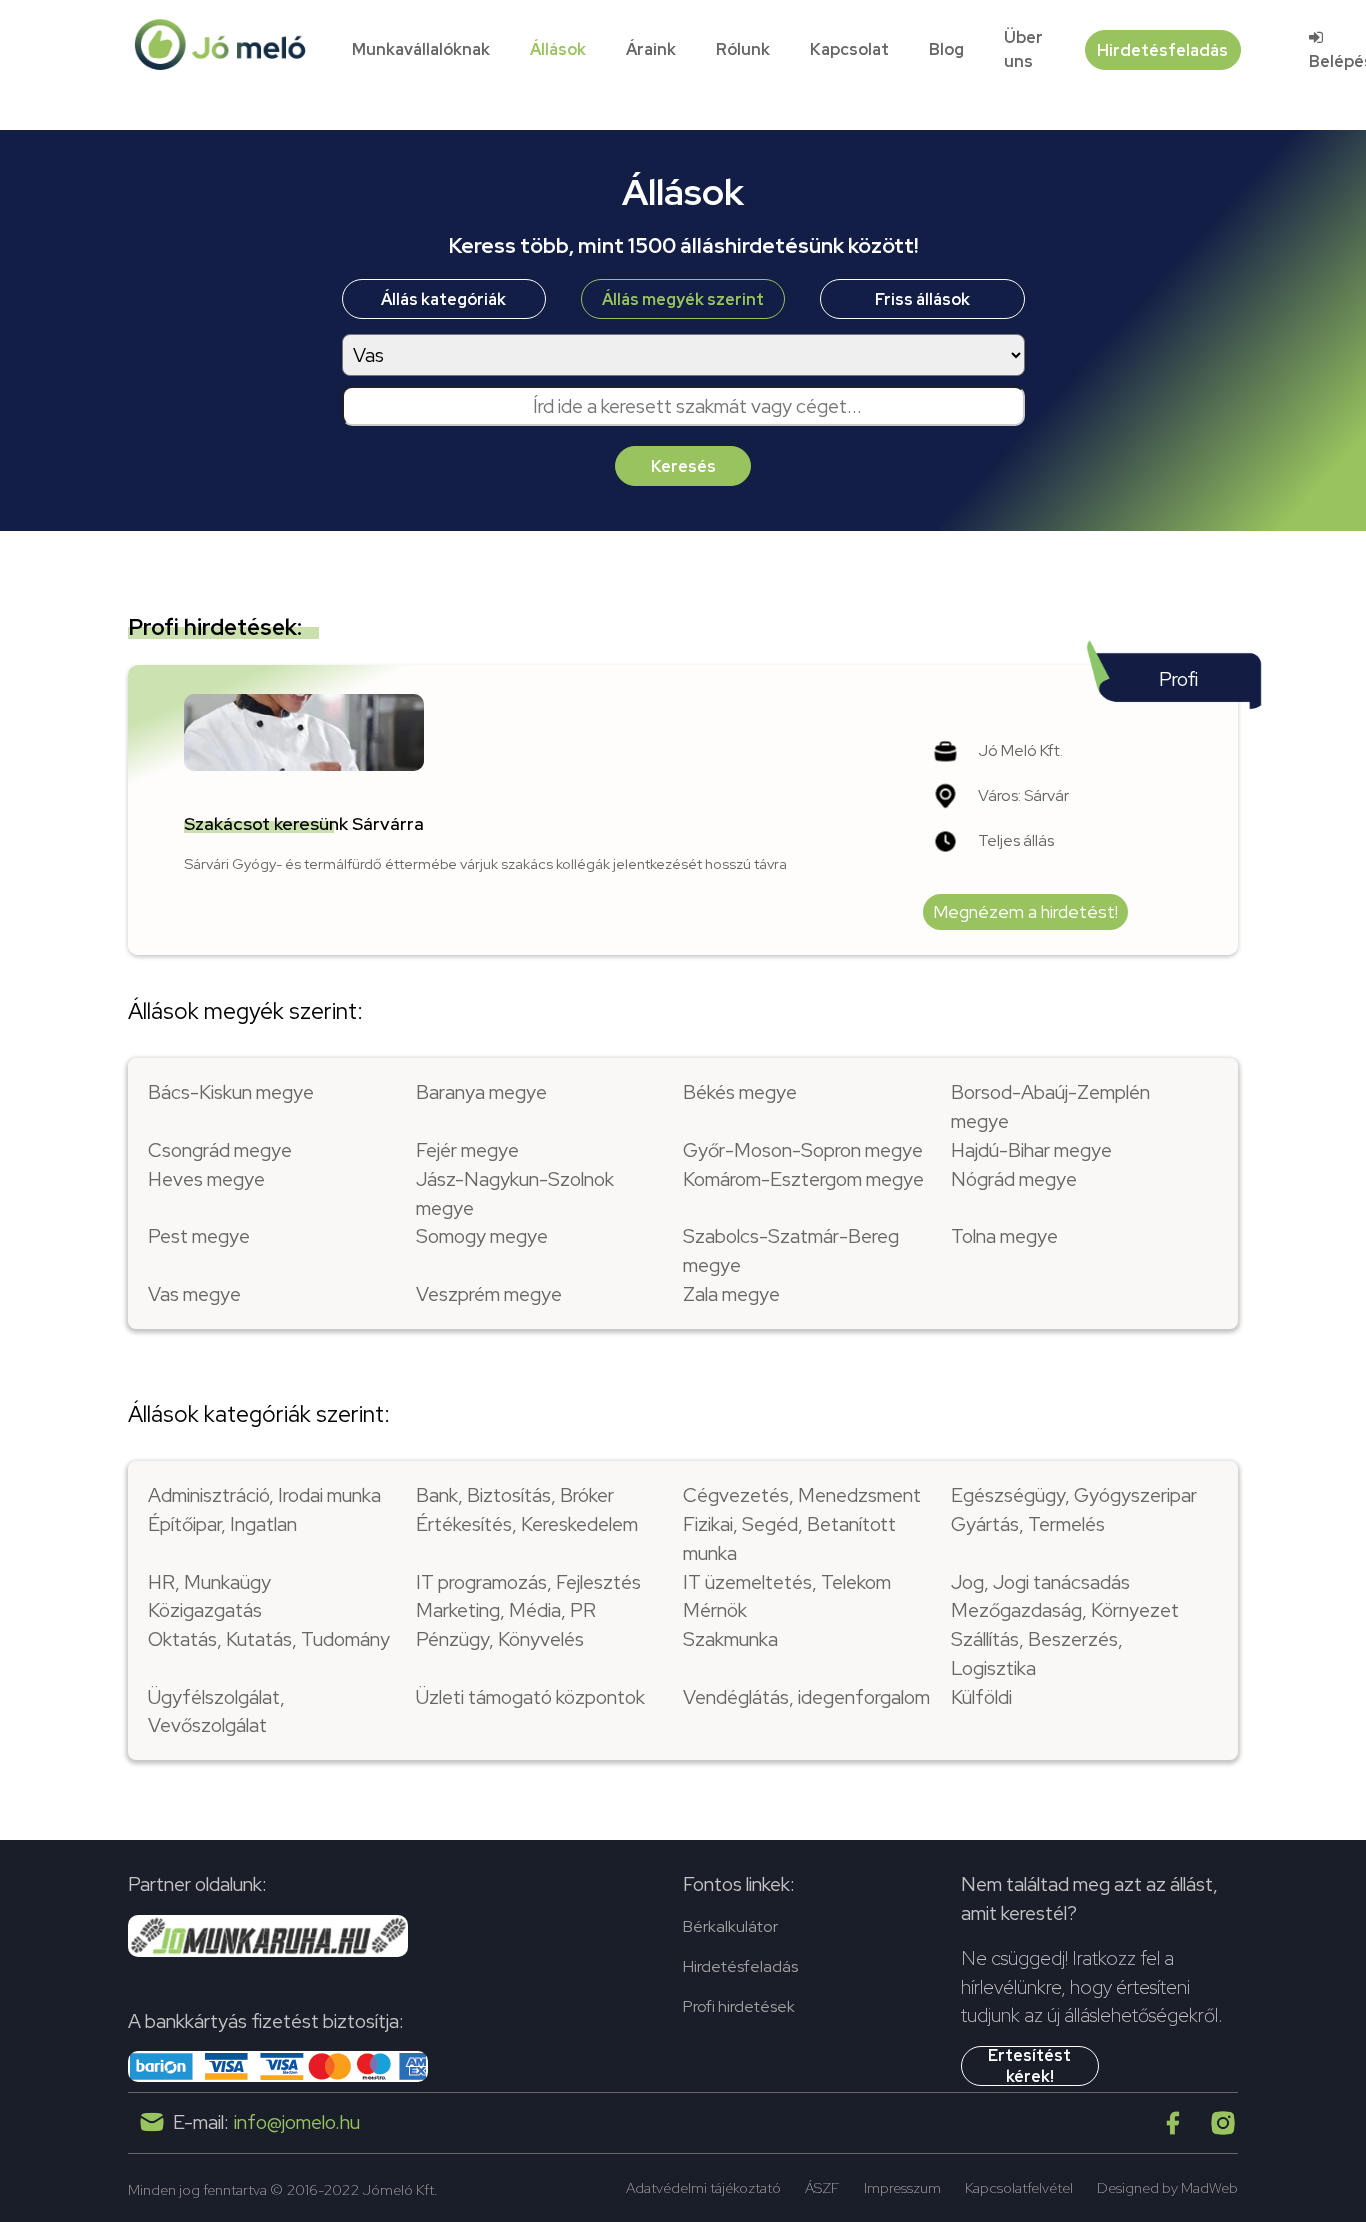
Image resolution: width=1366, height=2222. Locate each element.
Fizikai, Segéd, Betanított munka (789, 1538)
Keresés (683, 466)
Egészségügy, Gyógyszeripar (1074, 1495)
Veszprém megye (489, 1294)
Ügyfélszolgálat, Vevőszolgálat (216, 1711)
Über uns (1023, 49)
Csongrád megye (220, 1150)
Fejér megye (467, 1150)
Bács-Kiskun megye (231, 1092)
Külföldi (981, 1697)
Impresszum (902, 2187)
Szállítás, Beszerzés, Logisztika (1037, 1653)
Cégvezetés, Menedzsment (802, 1495)
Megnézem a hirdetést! (1025, 911)
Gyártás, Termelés (1028, 1524)
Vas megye (194, 1294)
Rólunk (743, 49)
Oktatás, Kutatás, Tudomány (269, 1639)
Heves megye (206, 1179)
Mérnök (715, 1610)
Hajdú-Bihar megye (1031, 1150)
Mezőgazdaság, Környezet (1065, 1610)
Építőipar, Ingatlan (222, 1524)
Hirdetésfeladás (1162, 50)
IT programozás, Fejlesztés (528, 1582)
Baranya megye (481, 1092)
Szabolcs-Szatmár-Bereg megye (791, 1250)
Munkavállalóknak (421, 49)
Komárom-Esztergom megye (803, 1179)
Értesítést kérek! (1029, 2066)
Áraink (651, 49)
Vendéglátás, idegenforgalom (806, 1697)
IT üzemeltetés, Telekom (787, 1582)
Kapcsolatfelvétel (1019, 2187)
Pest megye (199, 1236)
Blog (946, 49)
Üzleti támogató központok (530, 1697)
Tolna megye (1004, 1236)
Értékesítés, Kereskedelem (527, 1524)
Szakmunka (730, 1639)
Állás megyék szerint (683, 299)
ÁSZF (822, 2187)
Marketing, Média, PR (506, 1610)
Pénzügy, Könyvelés (500, 1639)
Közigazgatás (205, 1610)
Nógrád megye (1014, 1179)
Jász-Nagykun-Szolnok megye (515, 1193)
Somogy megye (482, 1236)
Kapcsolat (849, 49)
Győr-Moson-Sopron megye (803, 1150)
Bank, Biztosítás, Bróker (515, 1495)
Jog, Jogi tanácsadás (1040, 1582)
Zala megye (731, 1294)
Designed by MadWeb (1167, 2187)
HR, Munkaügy (209, 1582)
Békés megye (740, 1092)
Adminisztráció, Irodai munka (264, 1495)
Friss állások (922, 299)
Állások (558, 49)
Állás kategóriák (443, 299)
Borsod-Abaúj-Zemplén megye (1050, 1106)
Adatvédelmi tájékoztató (703, 2187)
